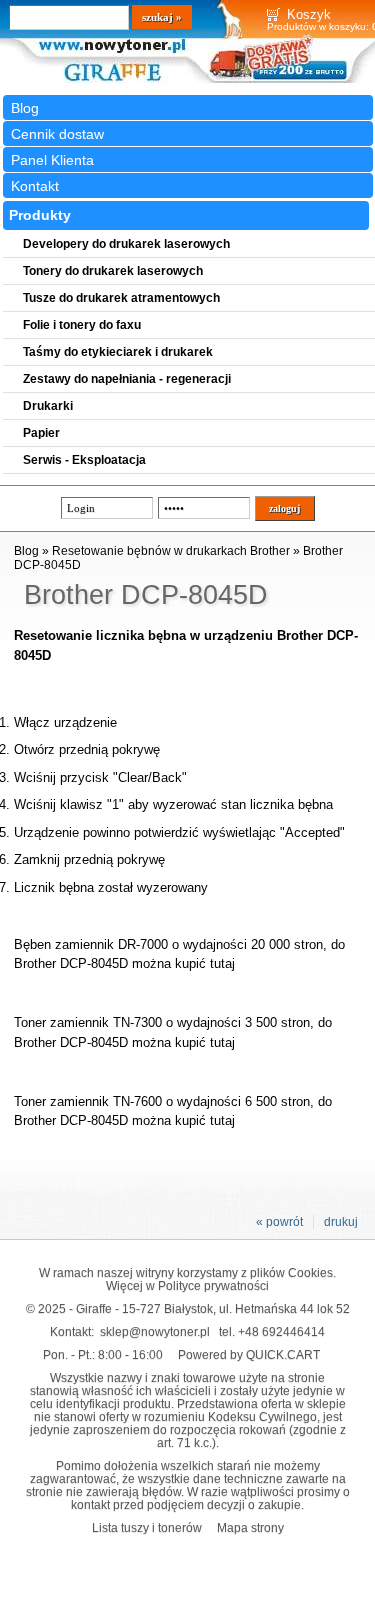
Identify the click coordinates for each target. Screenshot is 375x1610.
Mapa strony (250, 1527)
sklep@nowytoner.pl (155, 1331)
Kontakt (35, 186)
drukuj (341, 1222)
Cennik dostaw (57, 134)
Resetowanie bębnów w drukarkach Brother (171, 551)
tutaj (222, 963)
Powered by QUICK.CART (249, 1354)
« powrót (279, 1222)
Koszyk (309, 14)
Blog (25, 108)
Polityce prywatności (213, 1285)
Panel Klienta (52, 160)
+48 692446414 (281, 1331)
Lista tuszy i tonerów (147, 1527)
